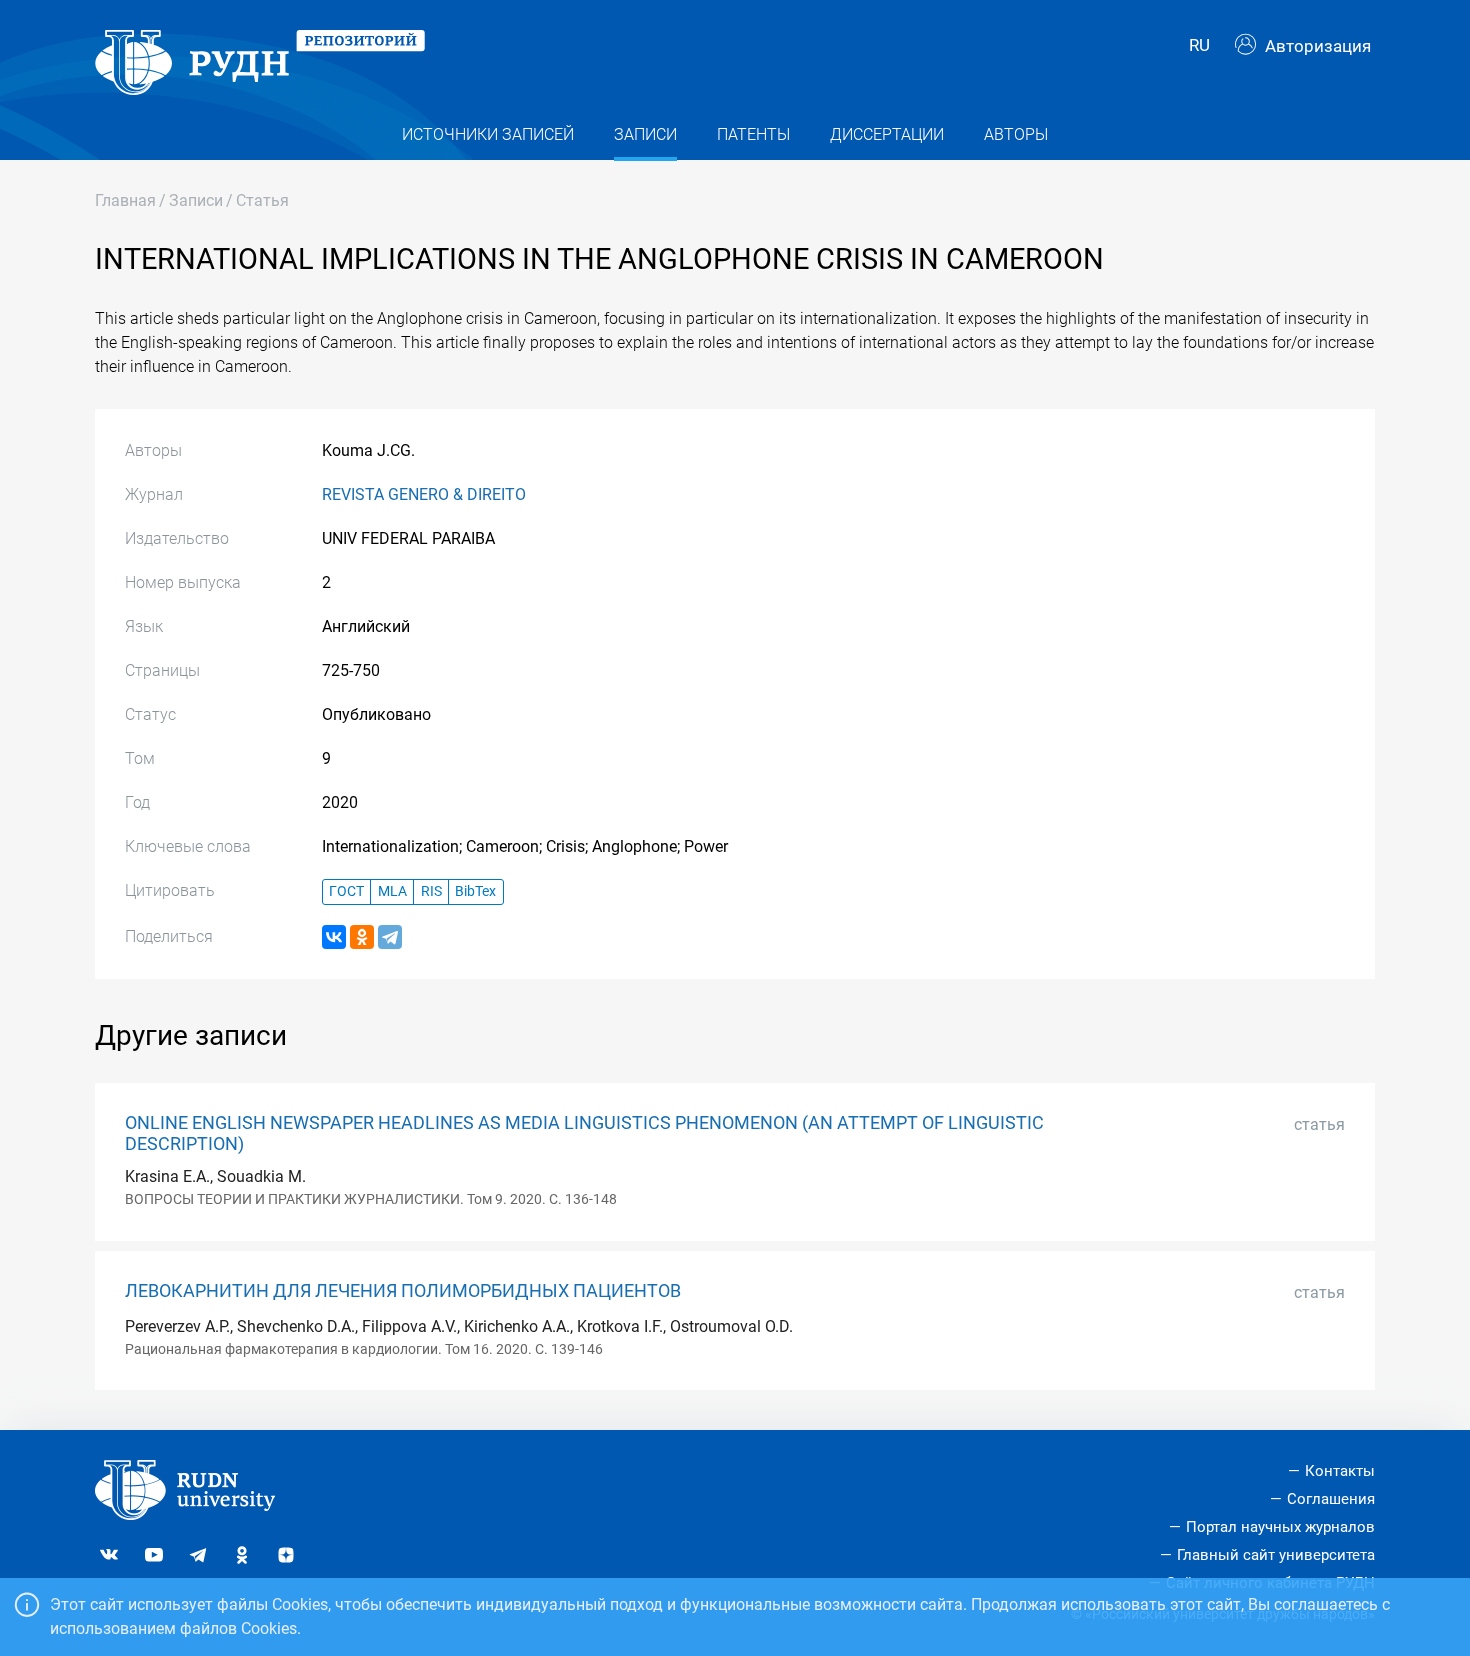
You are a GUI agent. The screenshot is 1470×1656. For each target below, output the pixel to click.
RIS (431, 891)
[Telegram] (390, 937)
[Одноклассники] (362, 937)
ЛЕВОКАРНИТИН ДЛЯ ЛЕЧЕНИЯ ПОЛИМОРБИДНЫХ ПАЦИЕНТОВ (403, 1291)
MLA (392, 891)
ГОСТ (346, 891)
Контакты (1340, 1471)
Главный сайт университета (1276, 1555)
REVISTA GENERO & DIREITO (424, 494)
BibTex (475, 891)
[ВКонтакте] (334, 937)
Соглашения (1331, 1499)
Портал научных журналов (1280, 1527)
